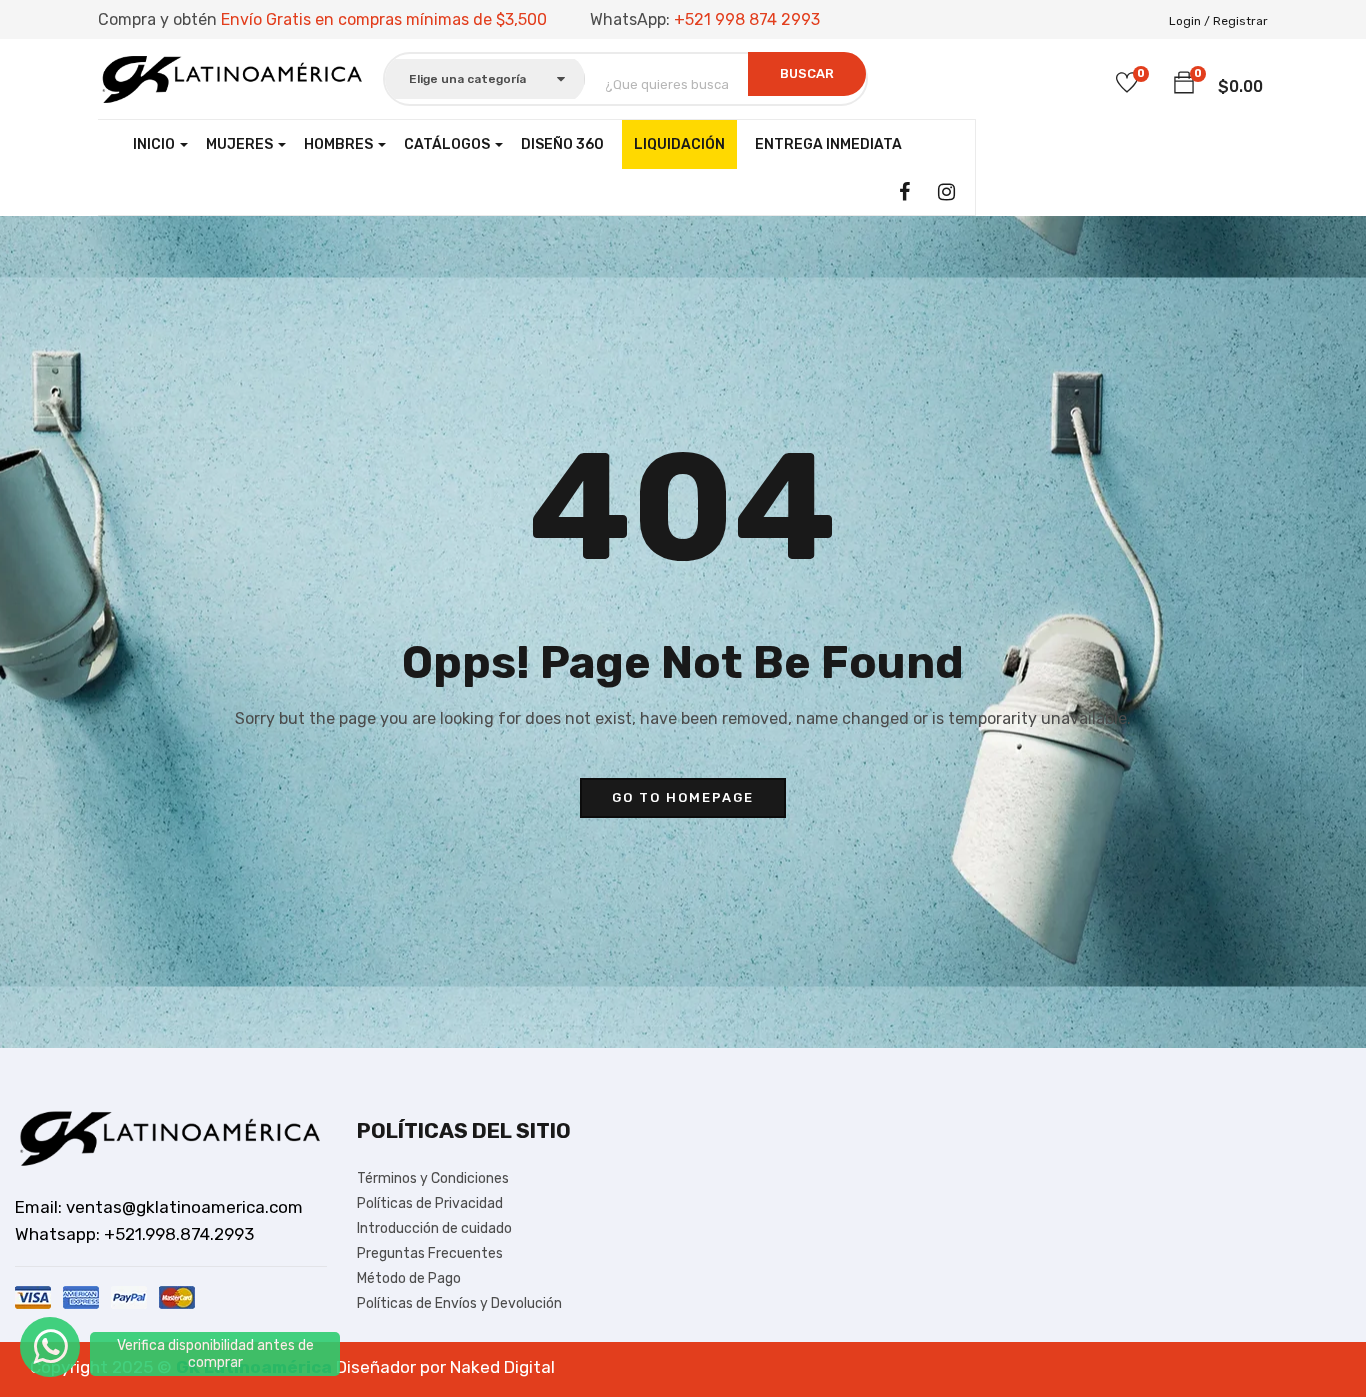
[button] (1184, 83)
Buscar (807, 73)
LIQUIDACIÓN (679, 144)
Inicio (155, 144)
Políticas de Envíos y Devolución (459, 1303)
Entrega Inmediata (828, 144)
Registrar (1240, 21)
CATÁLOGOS (448, 144)
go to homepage (683, 797)
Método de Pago (409, 1278)
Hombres (340, 144)
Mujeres (241, 144)
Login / (1189, 21)
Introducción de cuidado (434, 1228)
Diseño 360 (562, 144)
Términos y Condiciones (433, 1178)
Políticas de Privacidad (430, 1203)
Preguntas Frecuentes (430, 1253)
